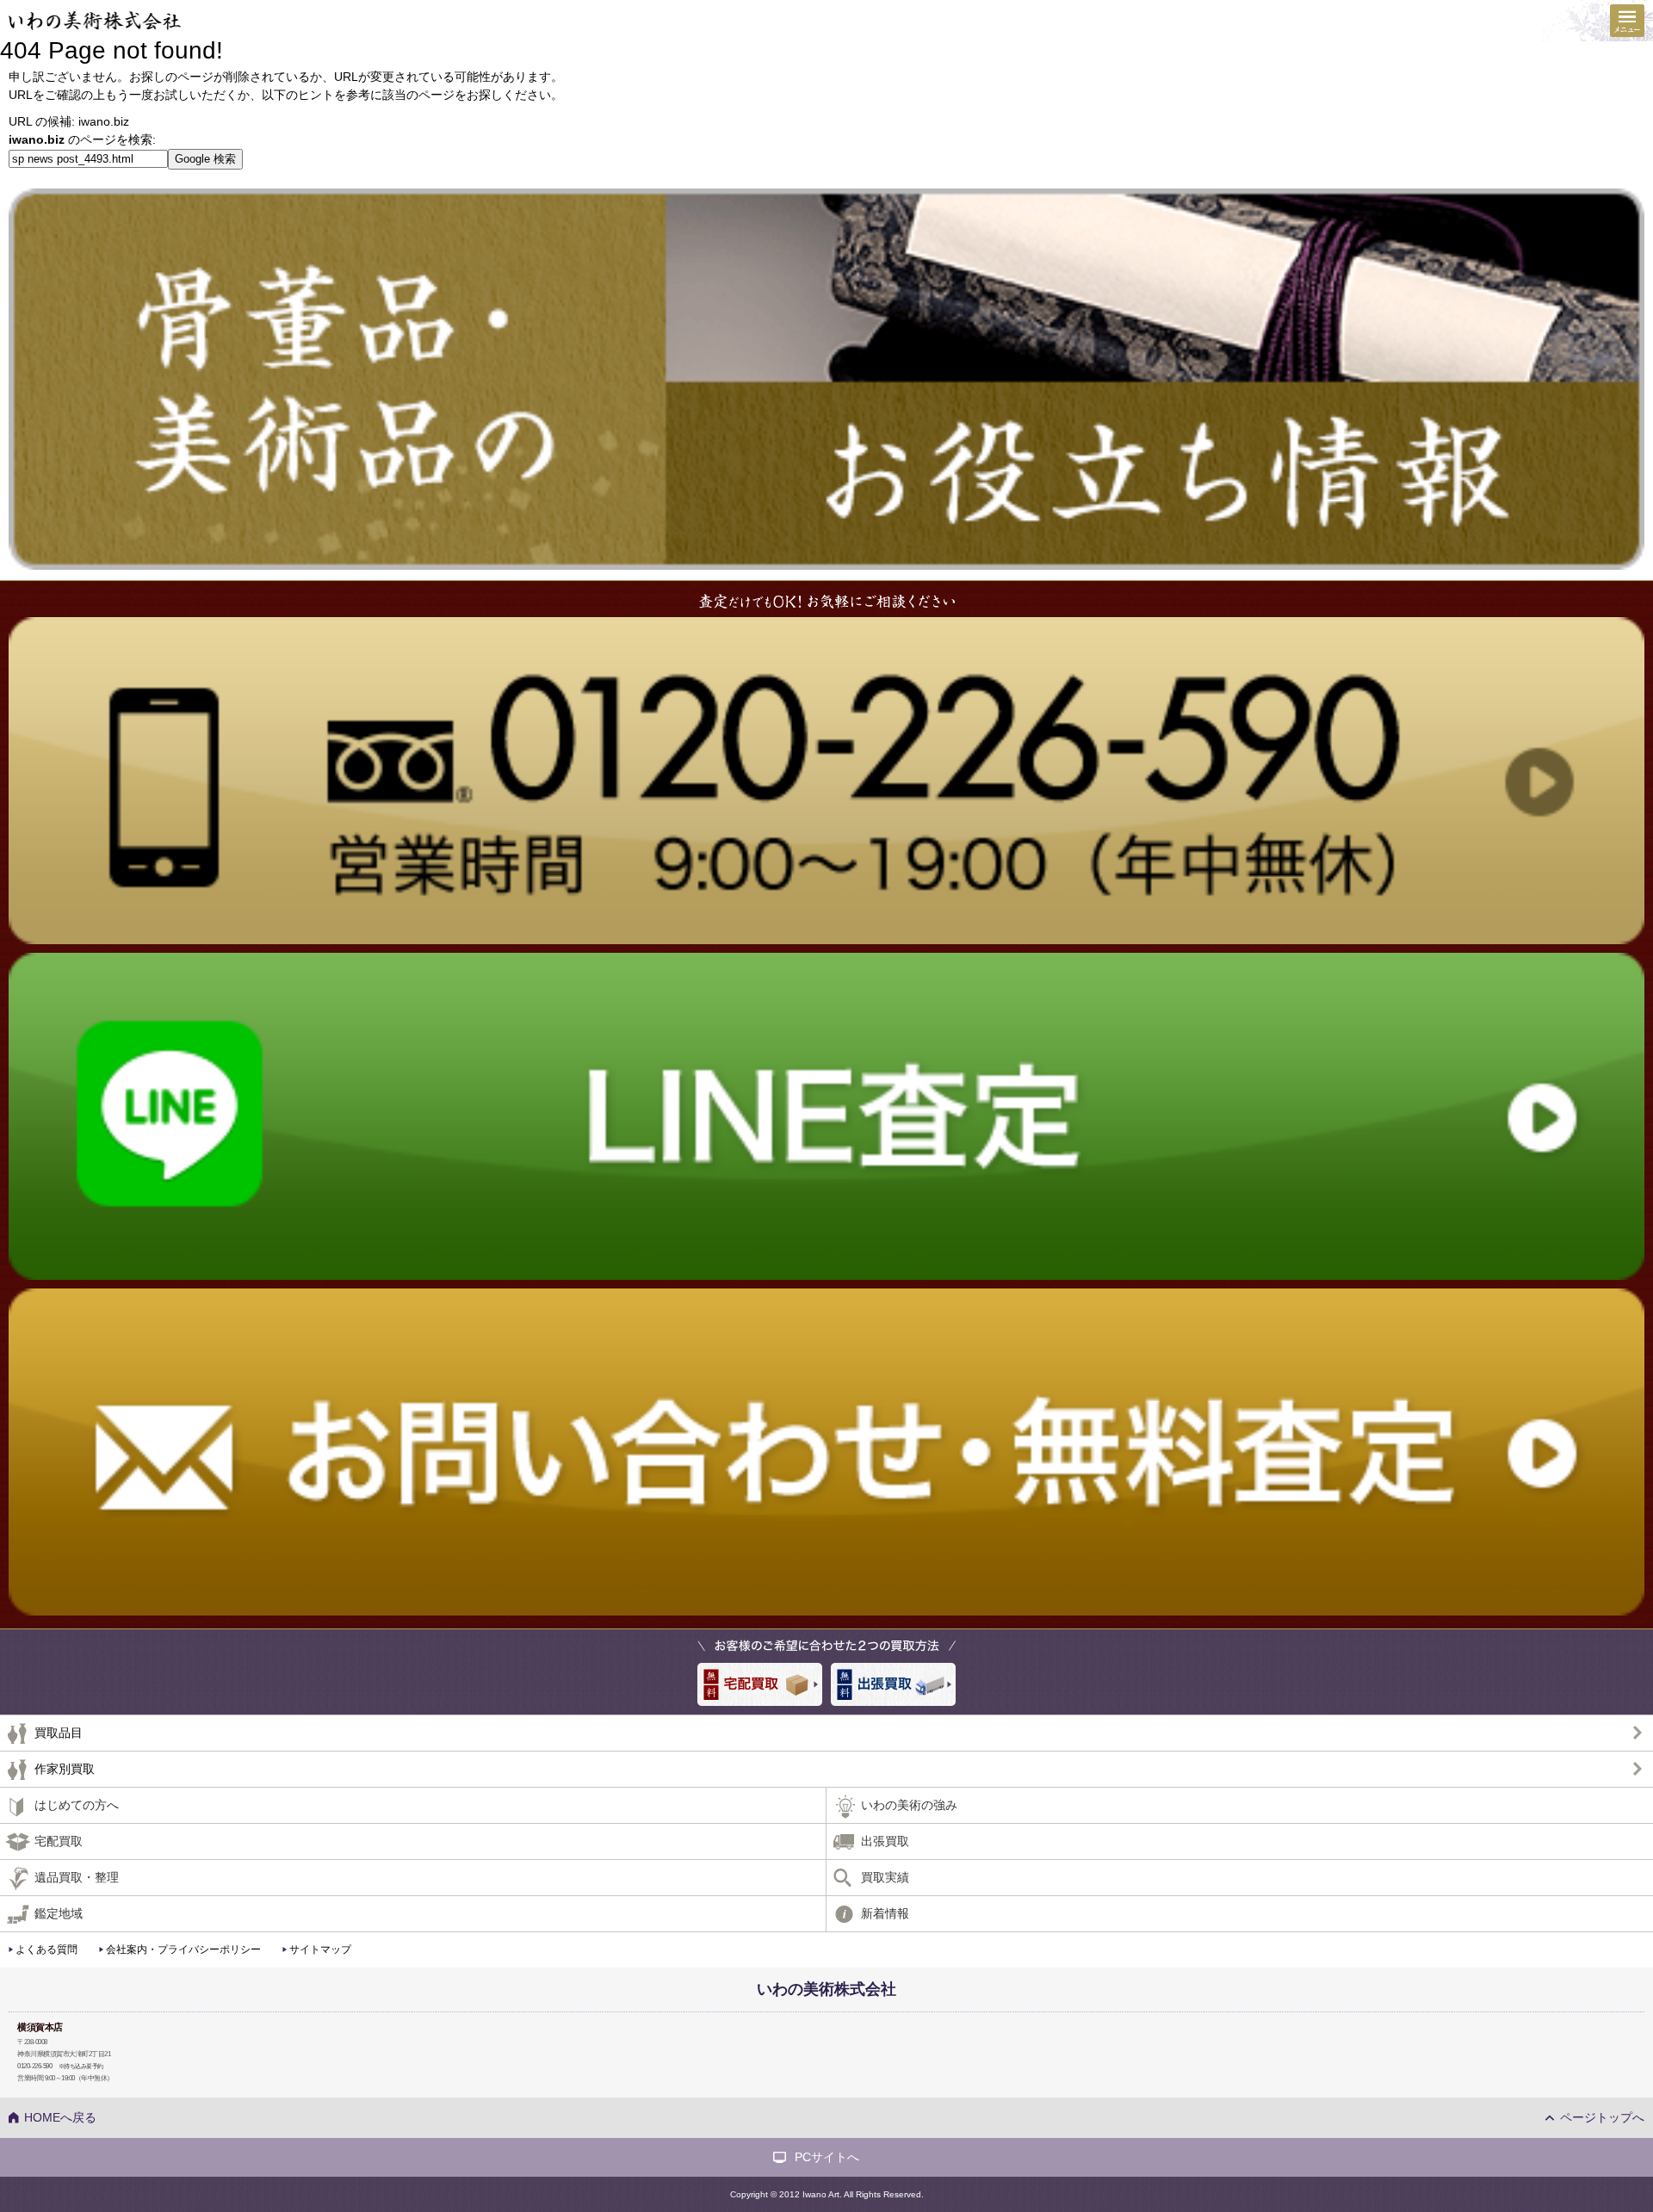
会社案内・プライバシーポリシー (183, 1949)
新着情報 (885, 1913)
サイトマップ (320, 1949)
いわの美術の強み (909, 1805)
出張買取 (885, 1841)
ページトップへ (1602, 2117)
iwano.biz (104, 121)
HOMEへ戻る (60, 2117)
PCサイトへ (827, 2157)
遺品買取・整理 (77, 1877)
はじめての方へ (77, 1805)
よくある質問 (46, 1949)
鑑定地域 (59, 1913)
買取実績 (885, 1877)
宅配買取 (59, 1841)
